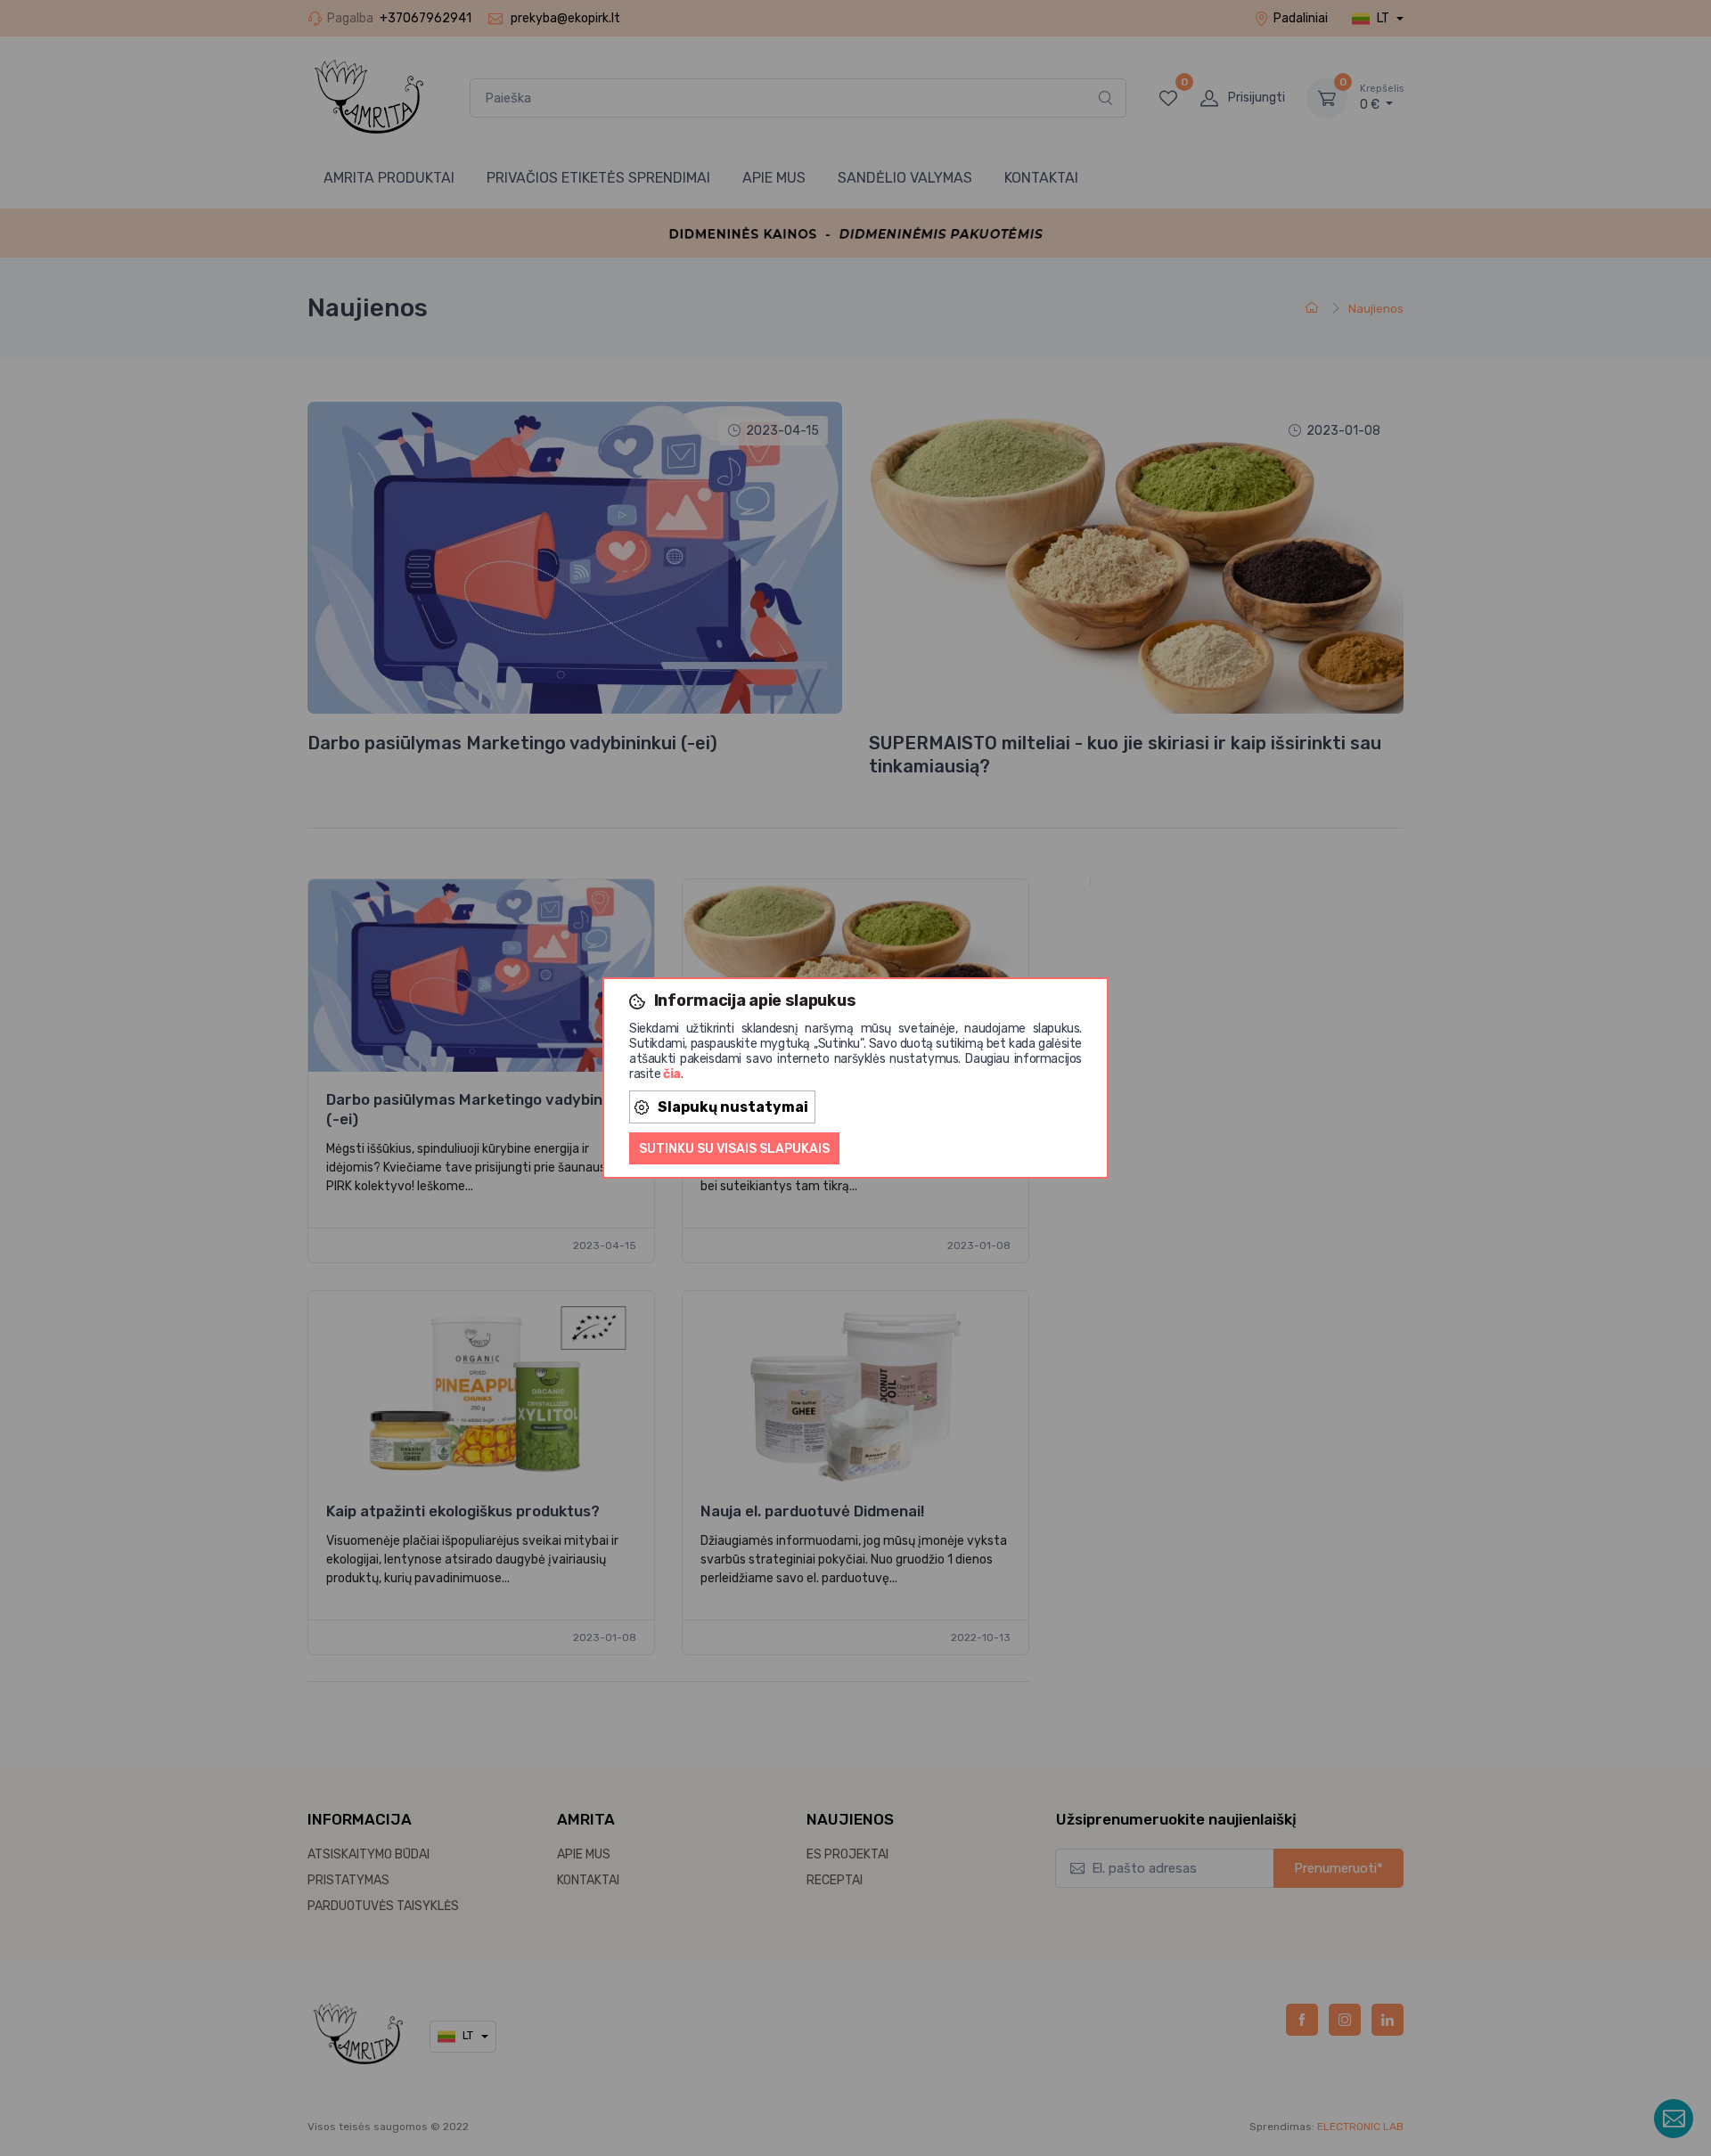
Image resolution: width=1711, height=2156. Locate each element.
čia (672, 1074)
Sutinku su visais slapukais (734, 1149)
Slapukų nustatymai (733, 1107)
